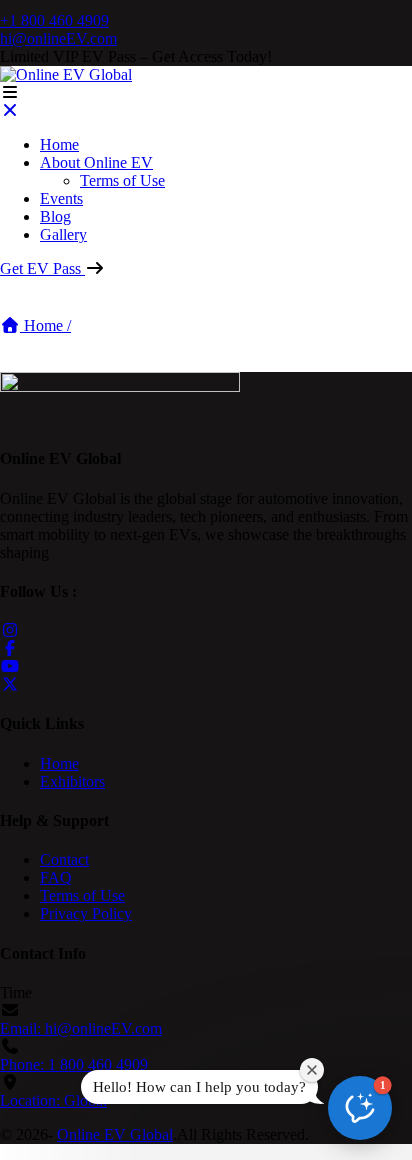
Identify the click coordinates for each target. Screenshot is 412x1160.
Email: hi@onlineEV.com (81, 1028)
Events (61, 198)
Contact (64, 859)
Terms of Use (122, 180)
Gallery (63, 234)
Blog (55, 216)
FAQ (56, 877)
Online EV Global (115, 1134)
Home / (45, 325)
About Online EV (96, 162)
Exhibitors (72, 781)
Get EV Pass (42, 268)
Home (59, 144)
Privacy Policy (86, 913)
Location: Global (53, 1100)
